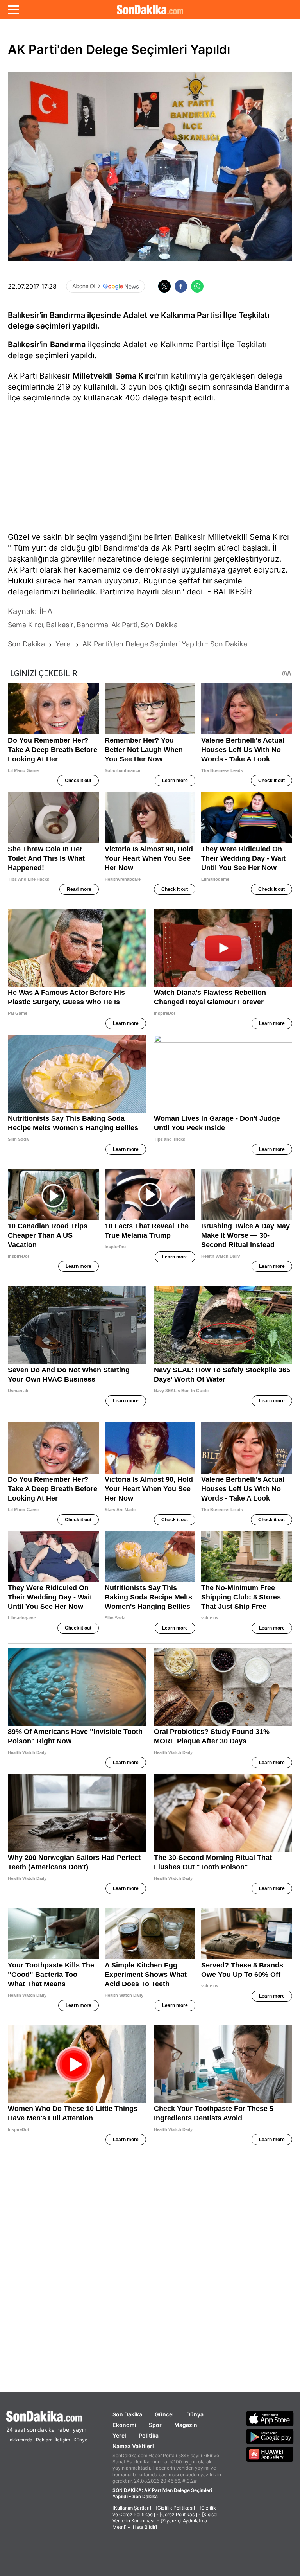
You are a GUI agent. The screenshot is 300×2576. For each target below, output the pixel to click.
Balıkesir (24, 345)
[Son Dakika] (150, 9)
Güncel (164, 2414)
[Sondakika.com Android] (270, 2436)
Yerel (119, 2435)
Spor (155, 2425)
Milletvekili (93, 376)
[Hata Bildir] (144, 2527)
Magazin (186, 2425)
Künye (80, 2440)
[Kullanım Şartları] (132, 2508)
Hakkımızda (19, 2440)
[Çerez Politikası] (179, 2514)
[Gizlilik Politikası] (175, 2508)
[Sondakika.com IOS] (270, 2418)
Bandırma (68, 345)
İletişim (62, 2440)
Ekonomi (124, 2425)
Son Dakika (127, 2414)
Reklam (44, 2440)
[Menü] (13, 9)
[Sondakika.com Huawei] (270, 2454)
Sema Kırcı (136, 376)
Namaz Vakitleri (133, 2446)
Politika (149, 2435)
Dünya (195, 2414)
